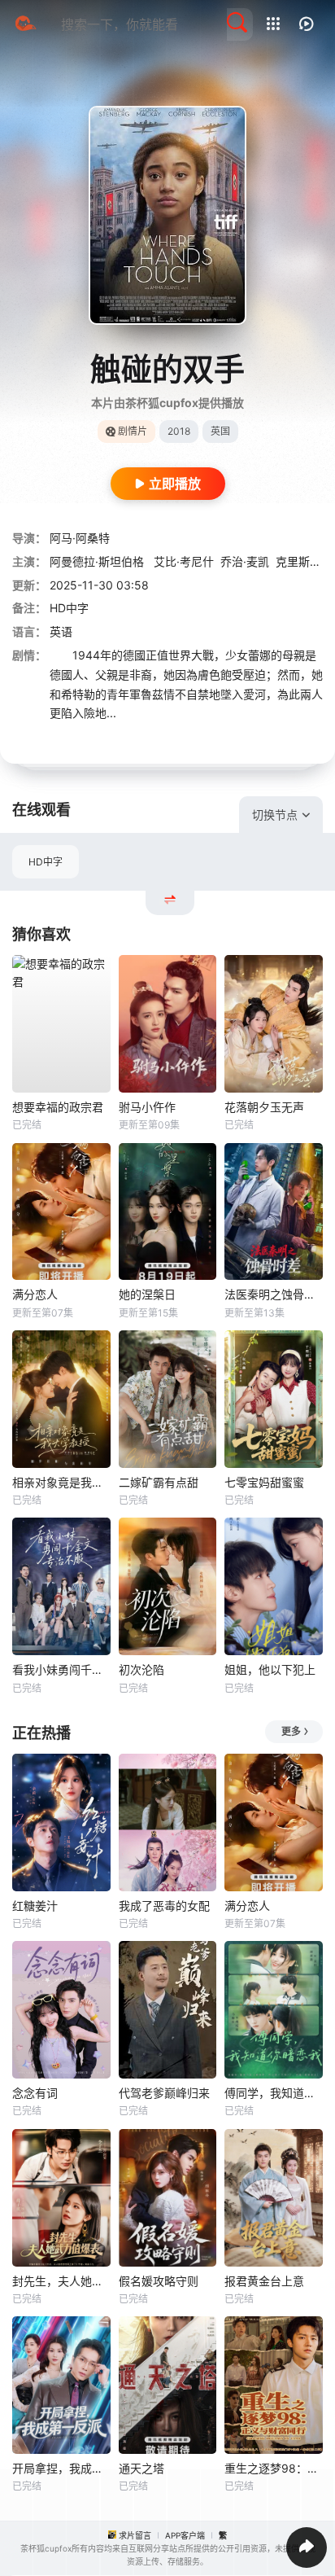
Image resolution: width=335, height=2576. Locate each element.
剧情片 (133, 431)
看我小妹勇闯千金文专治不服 (61, 1669)
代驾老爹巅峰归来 (164, 2093)
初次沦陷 (141, 1669)
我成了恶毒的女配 (164, 1906)
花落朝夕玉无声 (264, 1107)
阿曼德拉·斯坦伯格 (98, 561)
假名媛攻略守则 (159, 2281)
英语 (61, 631)
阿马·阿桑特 (80, 538)
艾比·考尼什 (184, 561)
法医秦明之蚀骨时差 (274, 1294)
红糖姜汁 (35, 1906)
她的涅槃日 (147, 1294)
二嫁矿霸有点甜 (159, 1482)
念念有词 (35, 2093)
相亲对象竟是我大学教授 (61, 1482)
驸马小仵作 (147, 1107)
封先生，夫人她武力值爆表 (61, 2281)
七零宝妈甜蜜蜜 (264, 1482)
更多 (291, 1731)
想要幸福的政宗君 (58, 1107)
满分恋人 (35, 1294)
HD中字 (46, 862)
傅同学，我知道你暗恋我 (274, 2093)
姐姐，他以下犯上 (270, 1669)
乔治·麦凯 (245, 561)
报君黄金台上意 (264, 2281)
